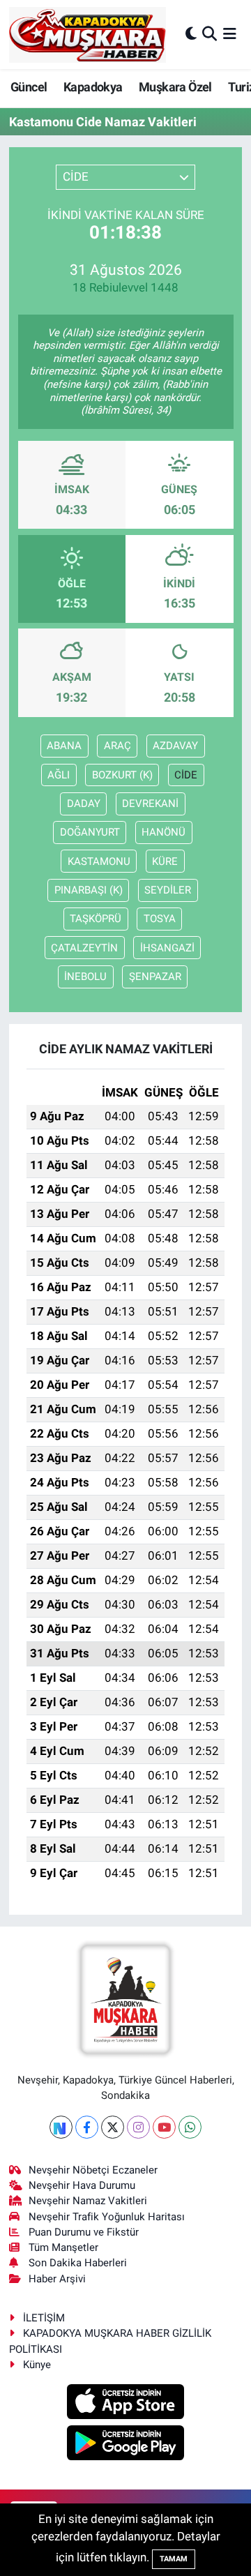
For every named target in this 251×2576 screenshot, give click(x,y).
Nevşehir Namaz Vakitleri (88, 2201)
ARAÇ (117, 746)
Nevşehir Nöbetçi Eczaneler (93, 2170)
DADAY (84, 804)
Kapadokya (93, 87)
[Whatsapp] (190, 2127)
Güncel (29, 87)
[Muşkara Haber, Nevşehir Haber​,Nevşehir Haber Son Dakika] (88, 35)
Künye (37, 2365)
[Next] (61, 2127)
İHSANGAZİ (167, 948)
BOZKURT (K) (122, 775)
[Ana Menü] (230, 34)
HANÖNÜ (163, 832)
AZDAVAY (175, 746)
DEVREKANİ (150, 804)
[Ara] (210, 34)
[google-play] (126, 2444)
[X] (113, 2127)
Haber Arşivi (57, 2279)
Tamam (174, 2559)
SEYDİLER (168, 890)
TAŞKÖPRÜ (96, 919)
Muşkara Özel (175, 87)
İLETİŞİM (44, 2318)
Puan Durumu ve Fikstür (84, 2232)
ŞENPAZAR (155, 977)
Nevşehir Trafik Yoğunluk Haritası (107, 2217)
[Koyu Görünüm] (191, 34)
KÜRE (165, 861)
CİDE (186, 775)
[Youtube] (164, 2127)
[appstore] (126, 2404)
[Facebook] (87, 2127)
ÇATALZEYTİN (84, 948)
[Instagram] (138, 2127)
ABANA (64, 746)
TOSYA (160, 919)
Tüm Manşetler (63, 2247)
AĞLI (59, 775)
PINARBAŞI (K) (89, 890)
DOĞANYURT (90, 832)
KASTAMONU (99, 861)
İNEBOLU (85, 977)
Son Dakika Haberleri (78, 2263)
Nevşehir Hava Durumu (82, 2185)
